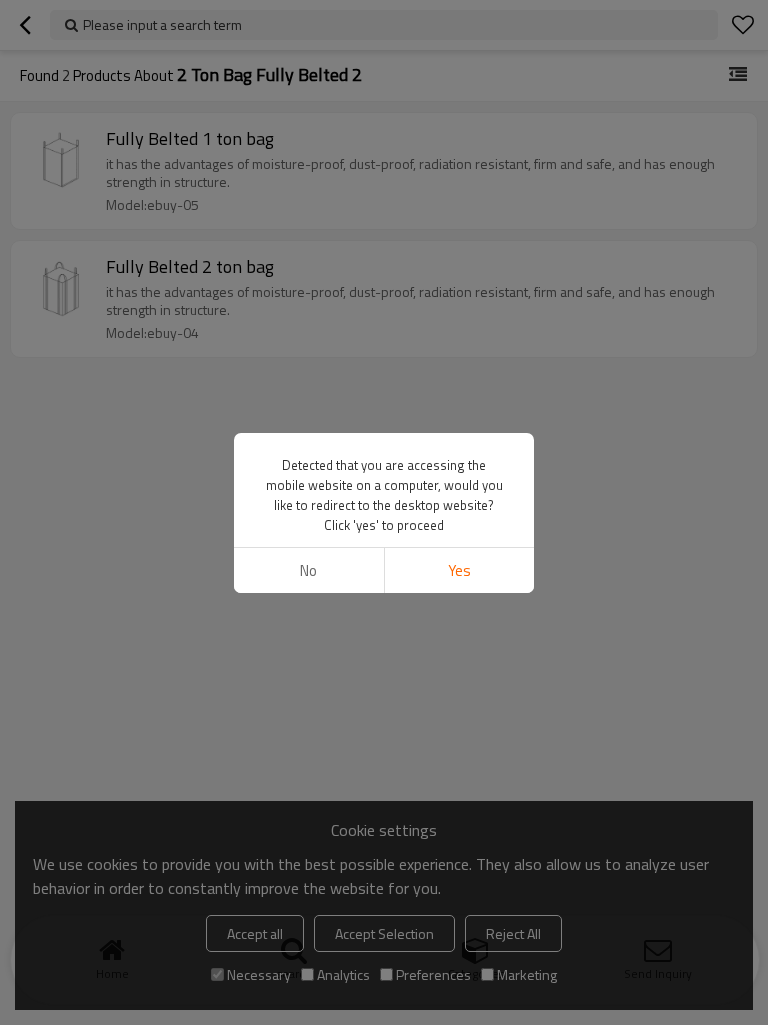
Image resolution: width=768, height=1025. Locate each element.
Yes (459, 570)
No (308, 570)
